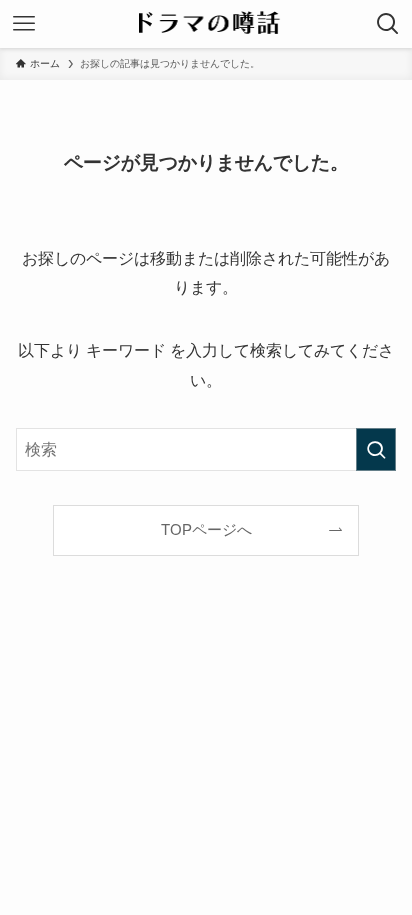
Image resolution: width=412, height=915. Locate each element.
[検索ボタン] (388, 24)
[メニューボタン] (24, 24)
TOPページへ (206, 530)
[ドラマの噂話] (206, 24)
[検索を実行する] (376, 449)
